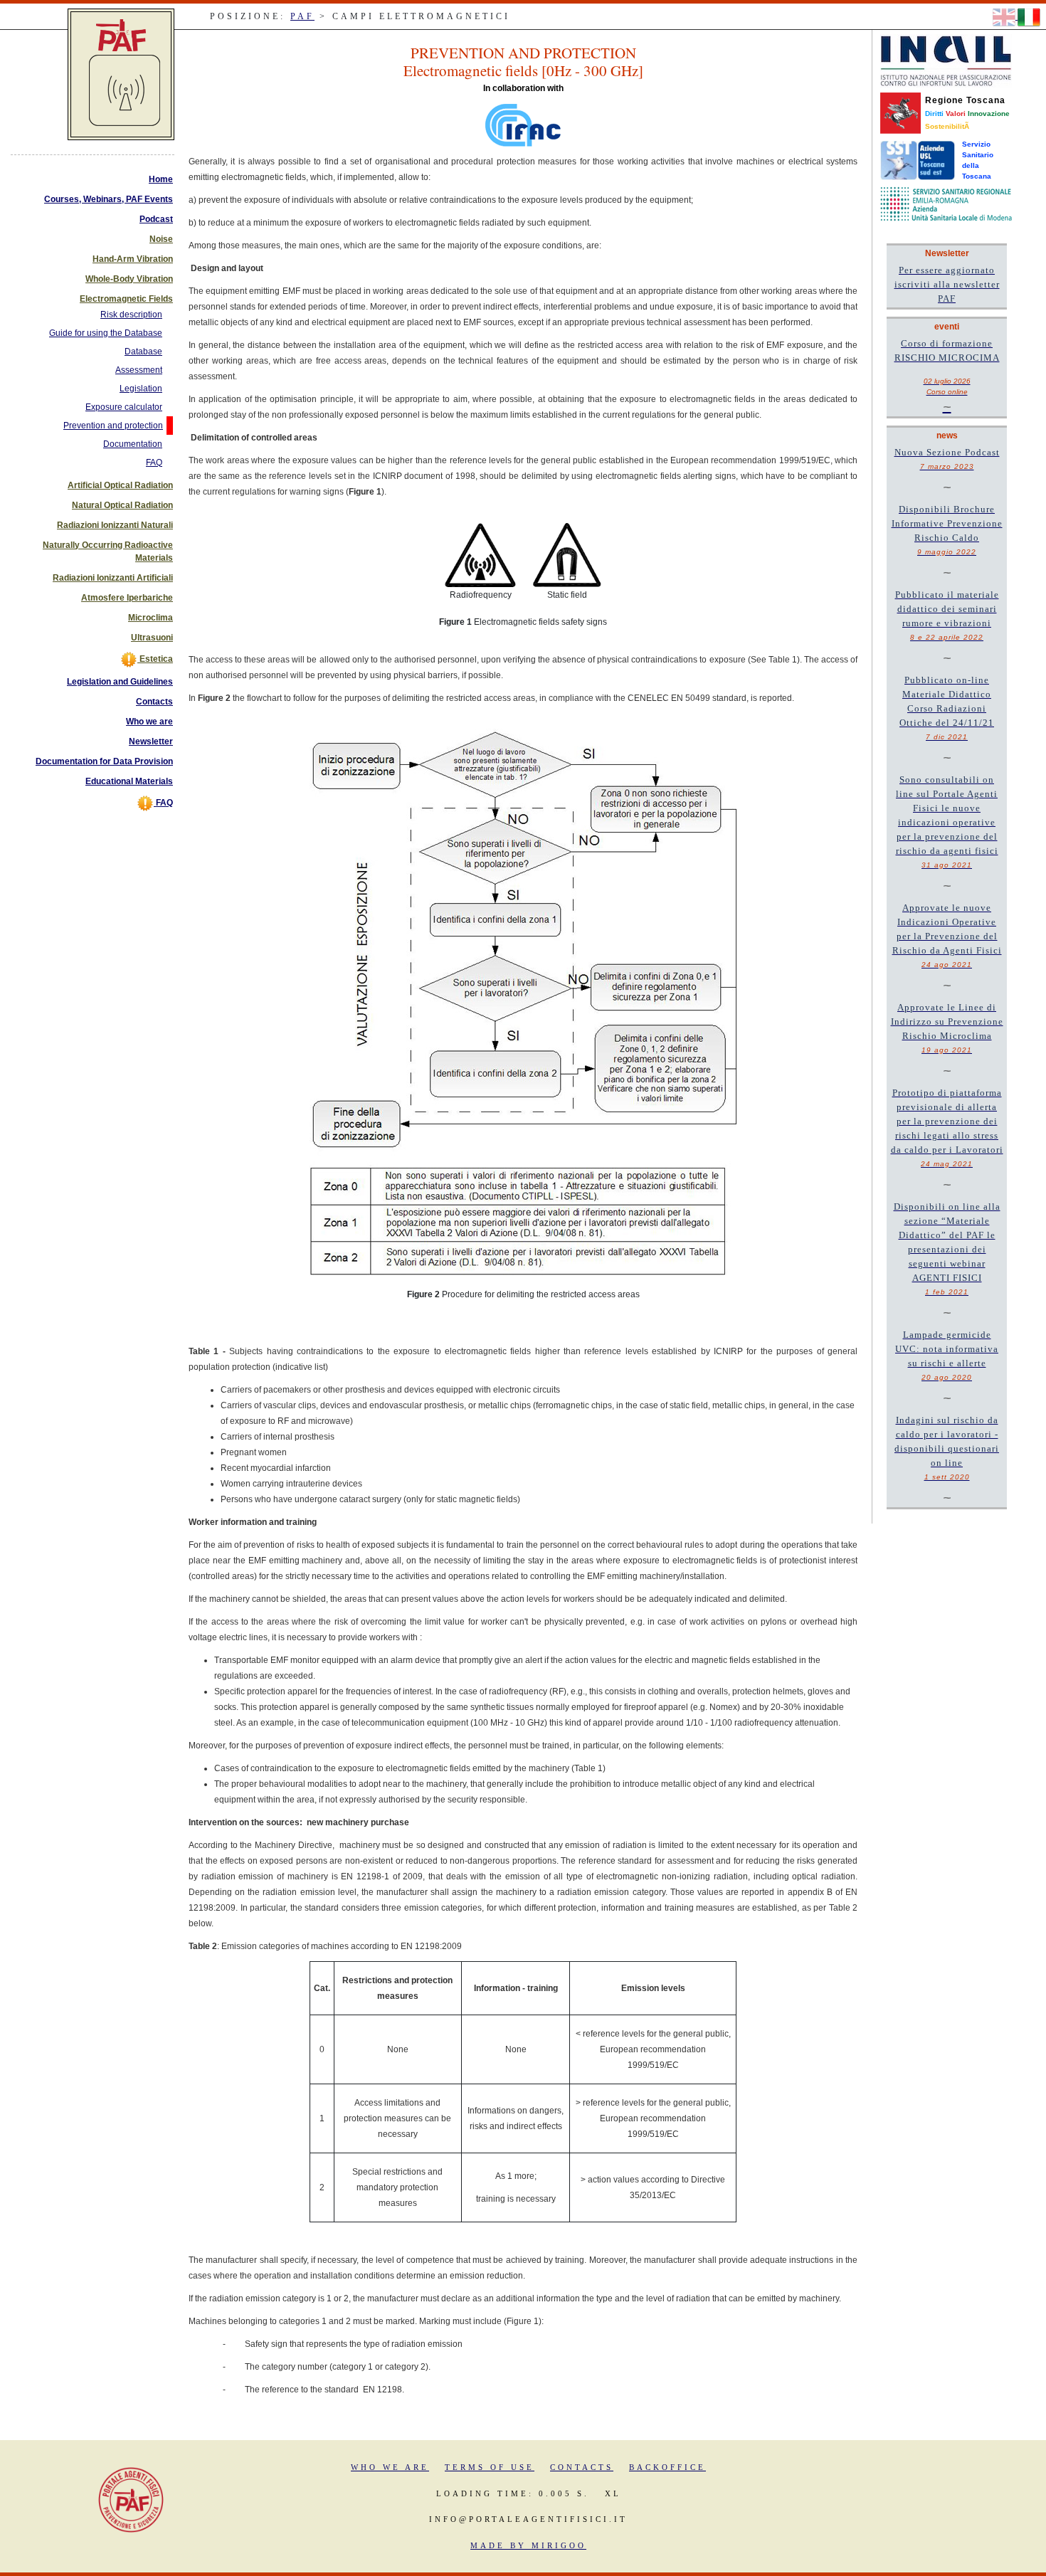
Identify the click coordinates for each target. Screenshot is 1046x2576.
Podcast (156, 219)
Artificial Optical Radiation (120, 485)
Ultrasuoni (152, 638)
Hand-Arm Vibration (133, 259)
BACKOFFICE (667, 2467)
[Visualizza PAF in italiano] (1029, 16)
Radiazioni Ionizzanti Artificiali (113, 578)
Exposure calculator (124, 407)
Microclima (150, 618)
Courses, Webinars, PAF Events (109, 199)
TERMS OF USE (490, 2467)
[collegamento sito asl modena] (946, 204)
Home (161, 179)
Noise (161, 239)
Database (143, 352)
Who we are (149, 722)
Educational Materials (129, 781)
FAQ (154, 463)
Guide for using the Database (106, 333)
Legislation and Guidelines (120, 682)
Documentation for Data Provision (104, 761)
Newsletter (151, 741)
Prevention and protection (113, 426)
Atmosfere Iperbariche (127, 598)
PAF (302, 16)
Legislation (141, 389)
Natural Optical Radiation (122, 505)
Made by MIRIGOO (528, 2545)
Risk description (131, 315)
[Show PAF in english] (1005, 16)
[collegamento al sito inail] (946, 60)
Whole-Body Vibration (129, 279)
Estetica (155, 659)
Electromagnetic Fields (126, 299)
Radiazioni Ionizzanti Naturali (115, 525)
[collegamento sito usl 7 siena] (918, 160)
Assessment (139, 370)
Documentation (133, 444)
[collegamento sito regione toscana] (900, 112)
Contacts (154, 702)
